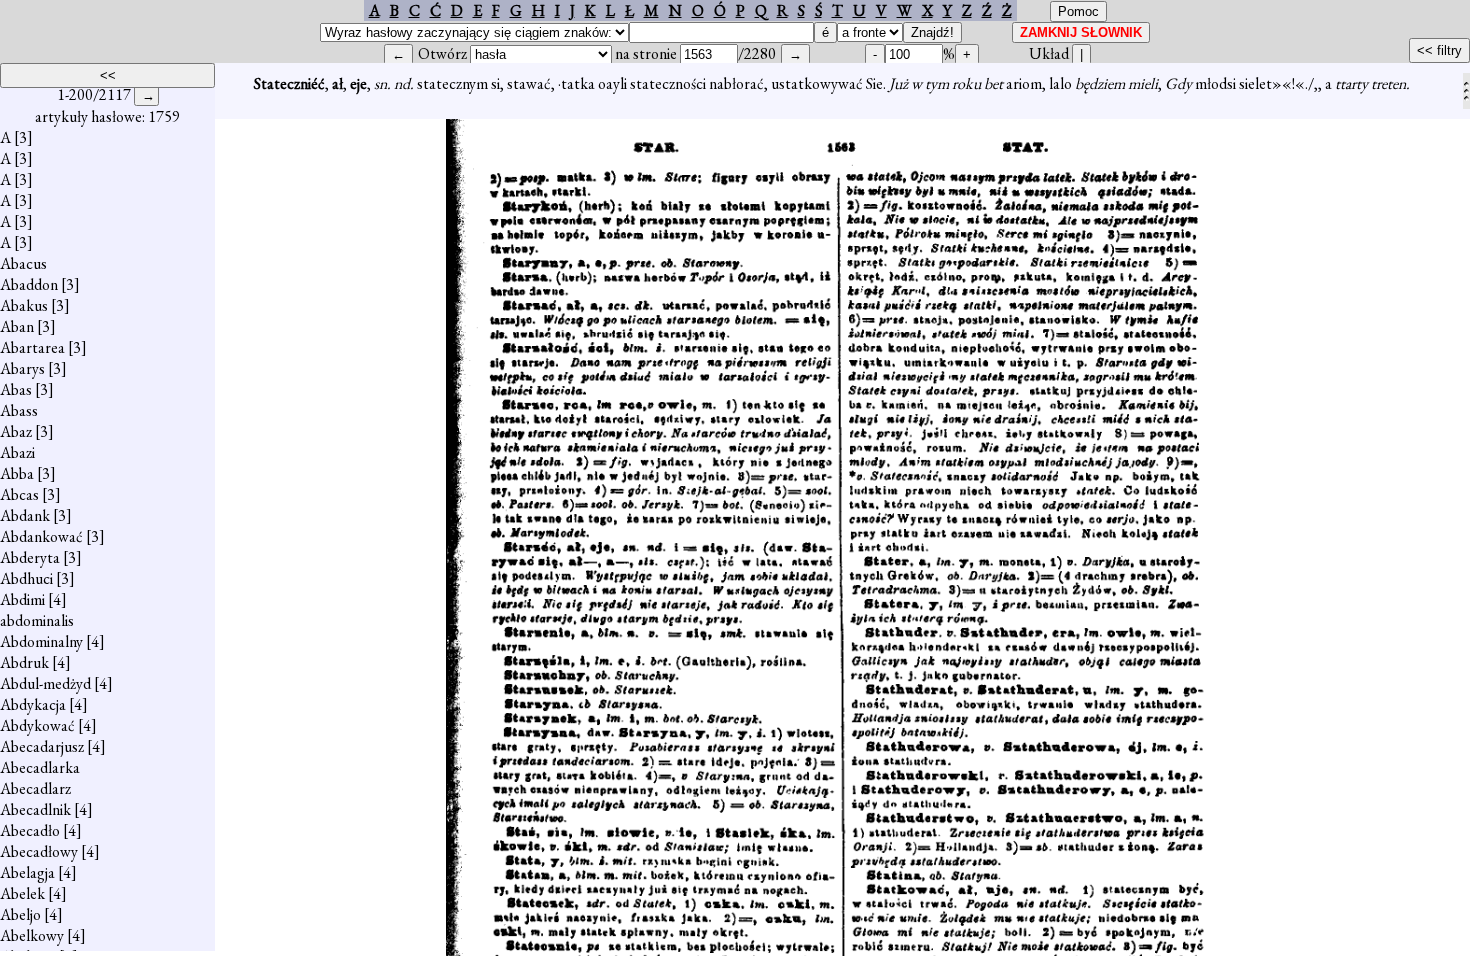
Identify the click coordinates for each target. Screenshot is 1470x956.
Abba (17, 473)
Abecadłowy (39, 851)
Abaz (16, 431)
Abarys (22, 368)
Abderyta (30, 557)
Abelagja (27, 872)
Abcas (19, 494)
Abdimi (22, 599)
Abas (16, 389)
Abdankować (41, 536)
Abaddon (29, 284)
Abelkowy (32, 935)
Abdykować (37, 725)
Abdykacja (33, 704)
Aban (17, 326)
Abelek (22, 893)
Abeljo (20, 914)
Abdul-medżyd (45, 683)
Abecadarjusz (42, 746)
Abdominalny (41, 641)
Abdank (25, 515)
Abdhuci (26, 578)
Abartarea (32, 347)
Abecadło (30, 830)
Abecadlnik (35, 809)
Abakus (24, 305)
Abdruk (24, 662)
